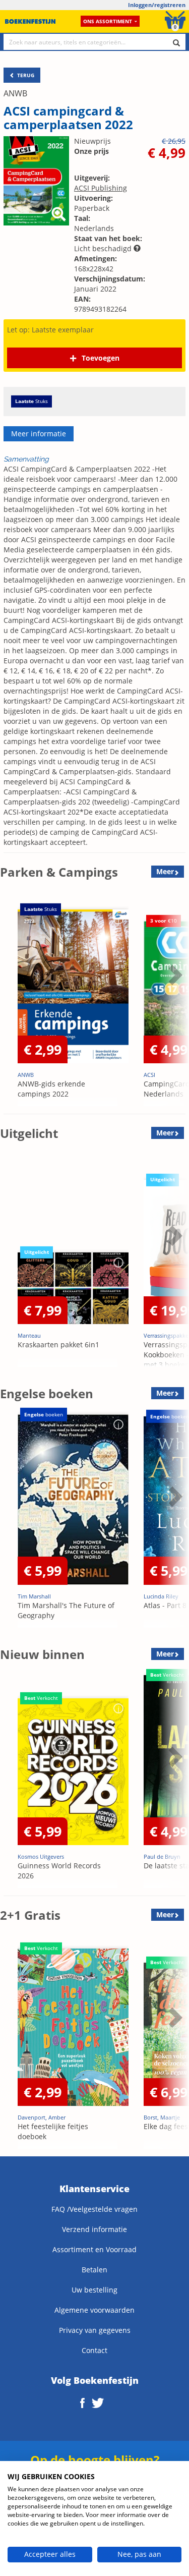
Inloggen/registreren (157, 5)
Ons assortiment (108, 21)
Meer (165, 871)
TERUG (25, 75)
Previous (10, 1000)
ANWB (15, 93)
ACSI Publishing (101, 188)
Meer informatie (39, 434)
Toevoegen (101, 358)
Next (174, 1000)
